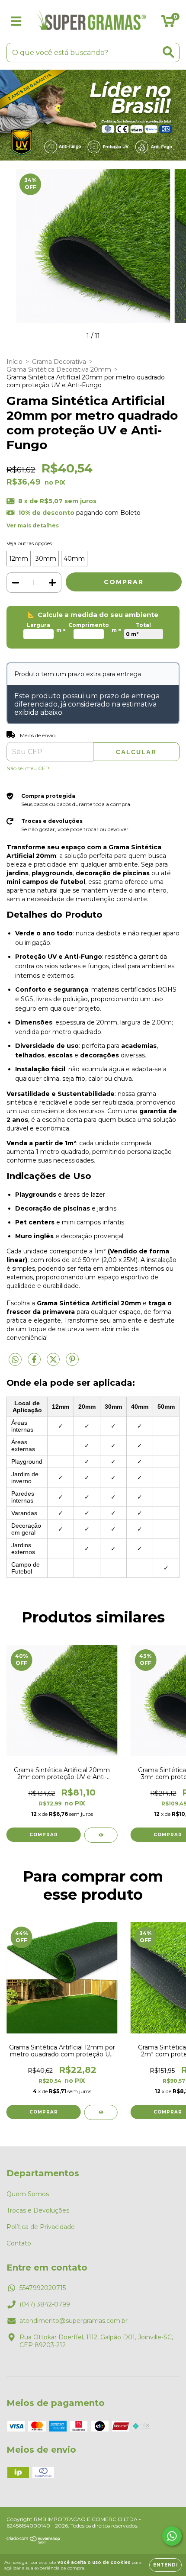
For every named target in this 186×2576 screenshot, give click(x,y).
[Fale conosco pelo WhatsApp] (172, 2536)
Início (14, 362)
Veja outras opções (29, 543)
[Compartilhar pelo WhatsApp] (15, 1360)
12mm (19, 559)
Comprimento (89, 625)
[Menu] (16, 21)
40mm (74, 559)
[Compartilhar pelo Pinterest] (72, 1363)
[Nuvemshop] (34, 2542)
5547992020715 (43, 2288)
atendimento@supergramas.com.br (74, 2321)
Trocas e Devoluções (38, 2210)
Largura (38, 625)
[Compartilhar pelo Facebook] (35, 1363)
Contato (19, 2243)
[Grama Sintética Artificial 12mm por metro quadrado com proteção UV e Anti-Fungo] (101, 2112)
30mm (46, 559)
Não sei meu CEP (28, 768)
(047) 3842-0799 (45, 2304)
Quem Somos (28, 2194)
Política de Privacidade (41, 2227)
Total (143, 625)
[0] (168, 24)
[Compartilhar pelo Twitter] (54, 1363)
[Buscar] (168, 52)
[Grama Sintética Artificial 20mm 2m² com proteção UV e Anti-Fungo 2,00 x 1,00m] (101, 1835)
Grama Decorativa (59, 362)
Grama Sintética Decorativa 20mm (59, 369)
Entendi (165, 2565)
